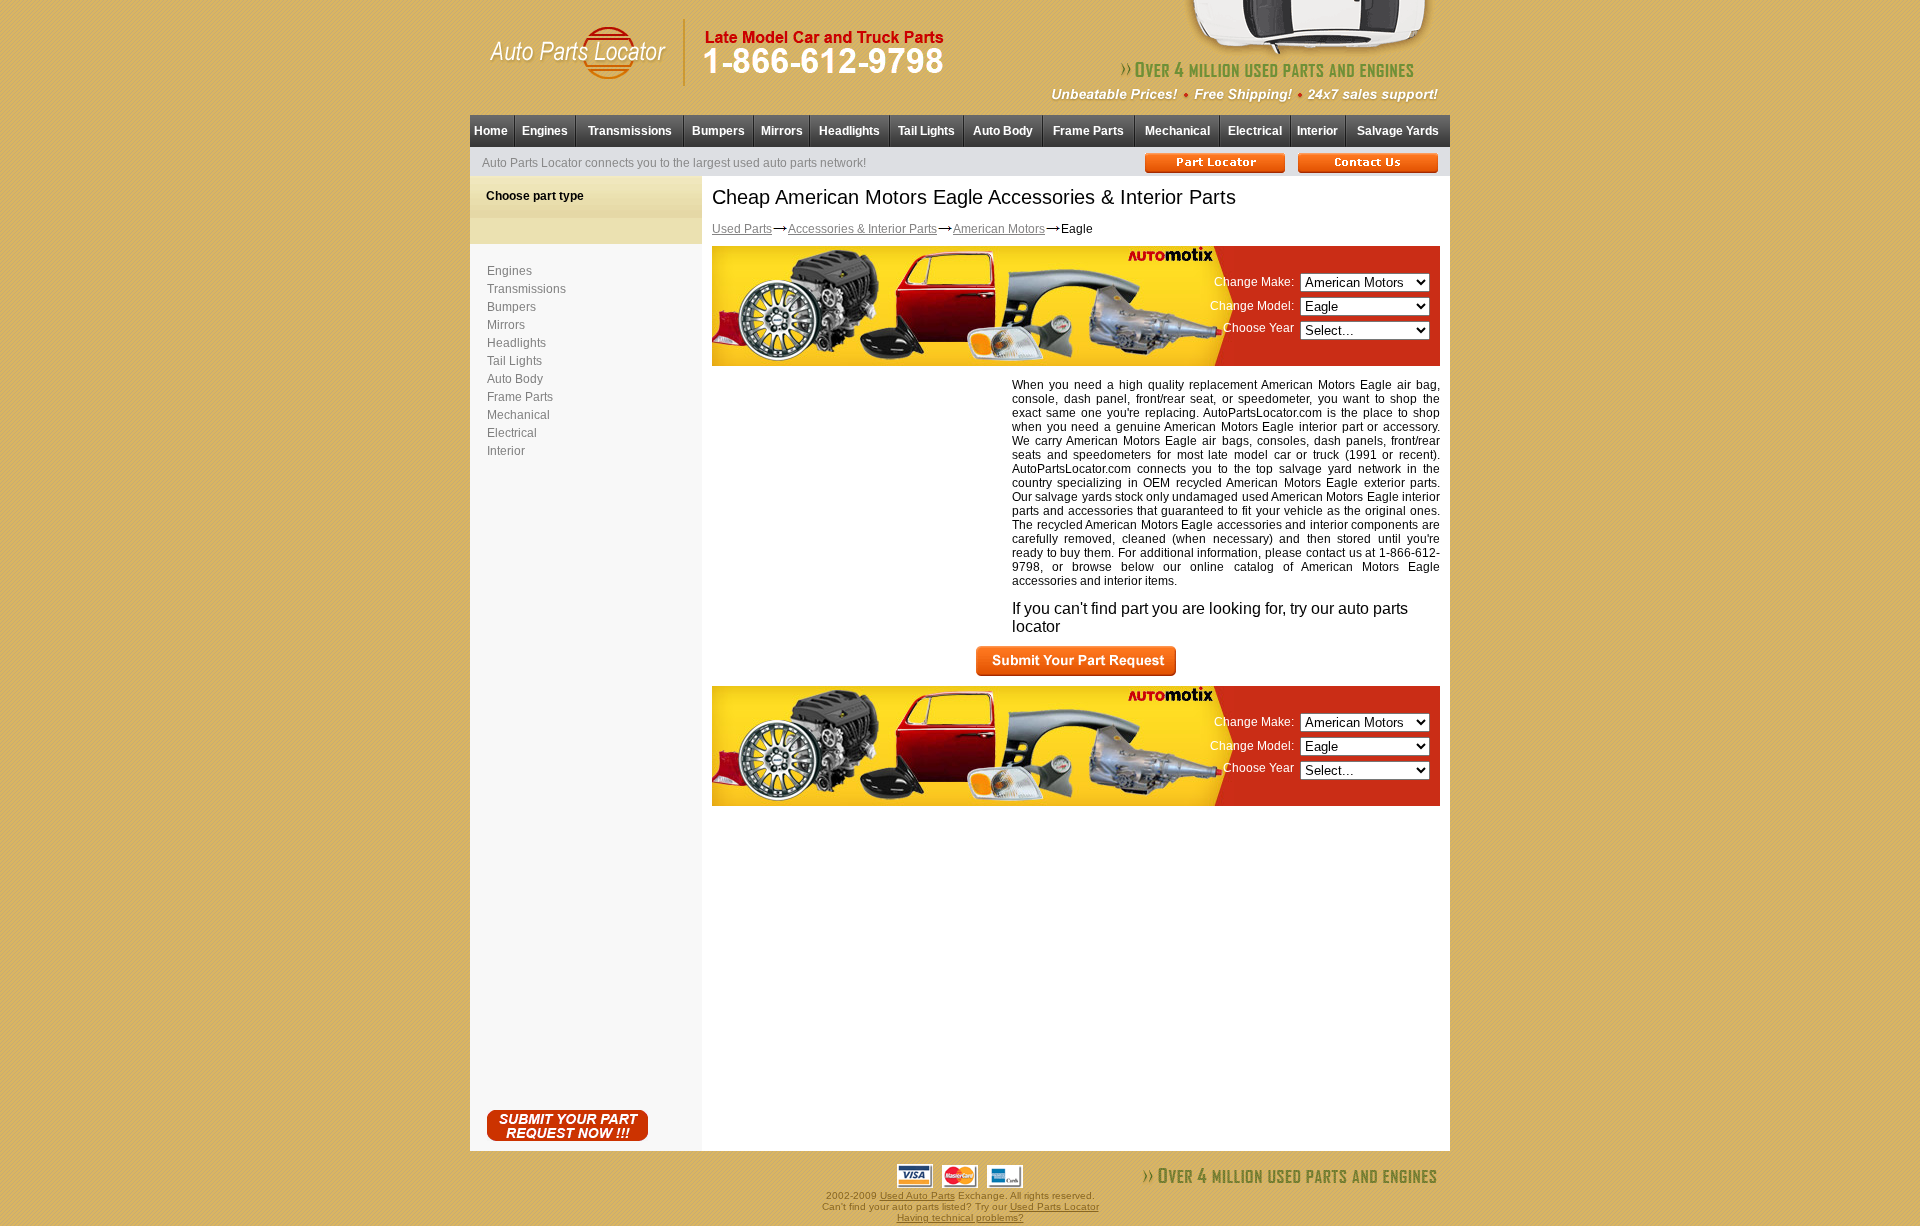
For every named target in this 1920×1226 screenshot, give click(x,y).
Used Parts (742, 229)
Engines (545, 131)
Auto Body (1003, 131)
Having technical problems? (960, 1217)
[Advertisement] (567, 780)
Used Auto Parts (917, 1195)
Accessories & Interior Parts (862, 229)
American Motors (999, 229)
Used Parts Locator (1054, 1206)
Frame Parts (1088, 131)
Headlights (849, 131)
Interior (1317, 131)
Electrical (1255, 131)
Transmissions (630, 131)
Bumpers (718, 131)
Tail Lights (926, 131)
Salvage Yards (1398, 131)
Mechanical (1177, 131)
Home (491, 131)
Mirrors (782, 131)
